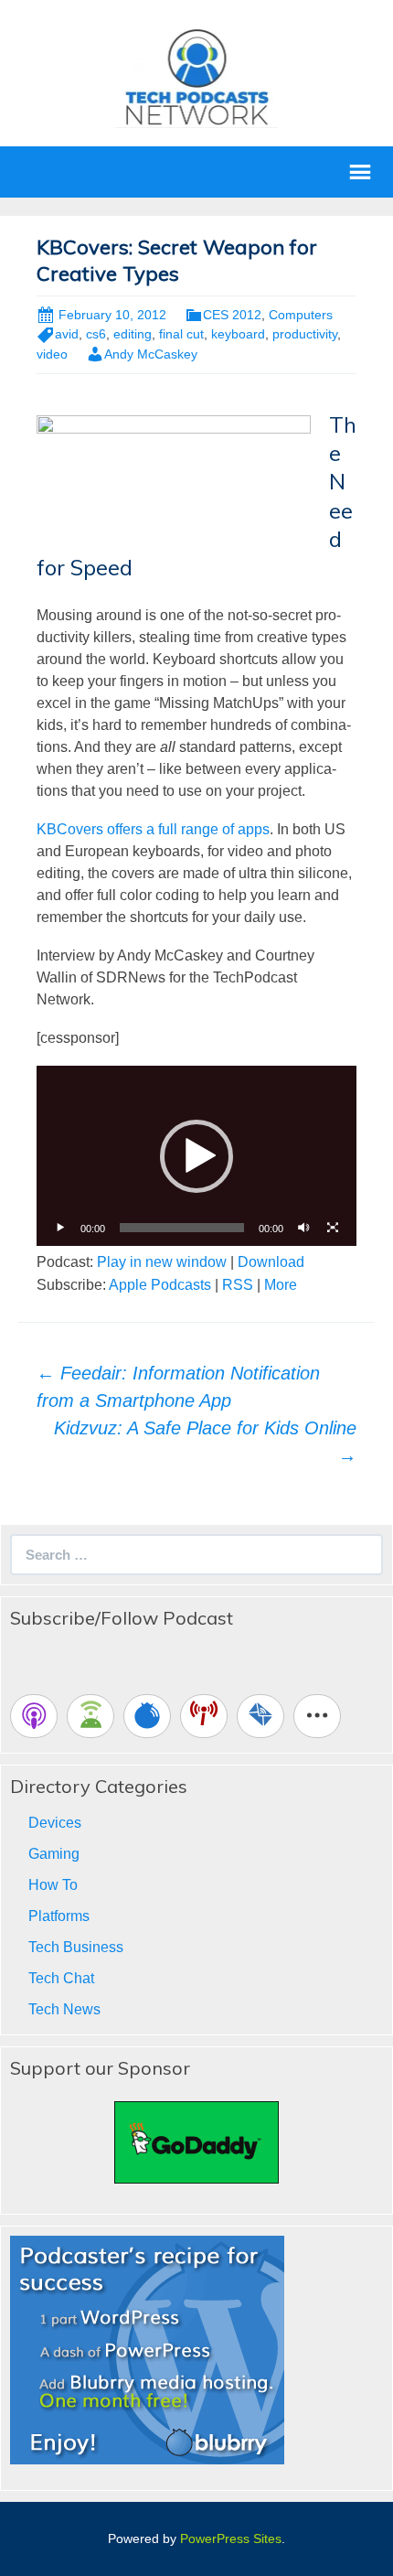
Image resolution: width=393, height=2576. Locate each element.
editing (133, 334)
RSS (238, 1285)
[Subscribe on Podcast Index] (204, 1716)
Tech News (64, 2009)
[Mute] (303, 1228)
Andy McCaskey (151, 354)
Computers (301, 315)
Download (271, 1262)
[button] (196, 1156)
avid (67, 334)
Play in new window (162, 1262)
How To (53, 1885)
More (281, 1285)
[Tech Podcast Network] (197, 76)
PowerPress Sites (231, 2538)
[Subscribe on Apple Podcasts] (34, 1716)
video (52, 354)
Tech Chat (61, 1978)
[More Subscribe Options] (317, 1716)
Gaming (54, 1854)
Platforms (59, 1916)
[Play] (60, 1228)
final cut (181, 334)
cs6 (96, 334)
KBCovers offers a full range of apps (153, 829)
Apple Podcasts (160, 1285)
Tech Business (76, 1947)
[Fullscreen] (333, 1228)
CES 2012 (232, 315)
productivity (305, 334)
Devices (55, 1823)
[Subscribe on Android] (90, 1716)
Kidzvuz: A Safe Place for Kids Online (205, 1442)
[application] (196, 1156)
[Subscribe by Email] (260, 1716)
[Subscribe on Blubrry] (147, 1716)
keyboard (238, 334)
